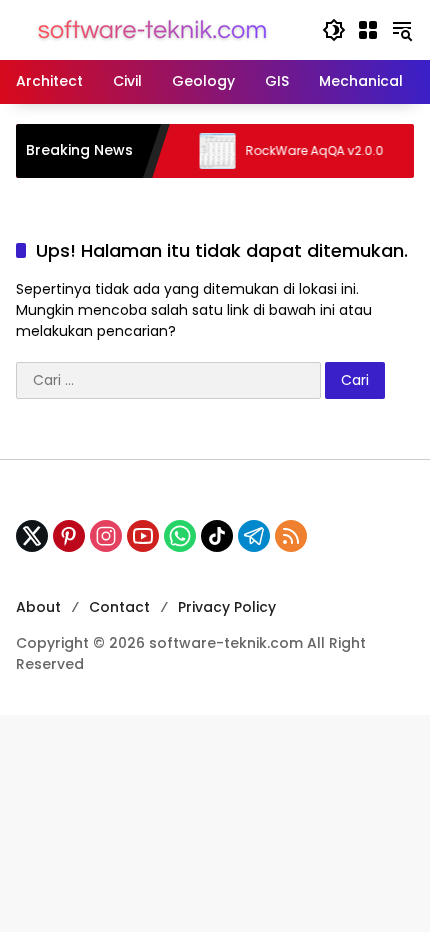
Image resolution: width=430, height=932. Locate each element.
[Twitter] (32, 536)
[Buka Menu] (368, 30)
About (38, 607)
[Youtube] (143, 536)
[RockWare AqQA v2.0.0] (207, 151)
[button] (334, 30)
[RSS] (291, 536)
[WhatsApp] (180, 536)
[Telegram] (254, 536)
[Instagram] (106, 536)
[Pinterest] (69, 536)
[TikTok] (217, 536)
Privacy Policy (227, 607)
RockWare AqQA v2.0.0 (304, 151)
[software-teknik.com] (152, 29)
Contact (119, 607)
